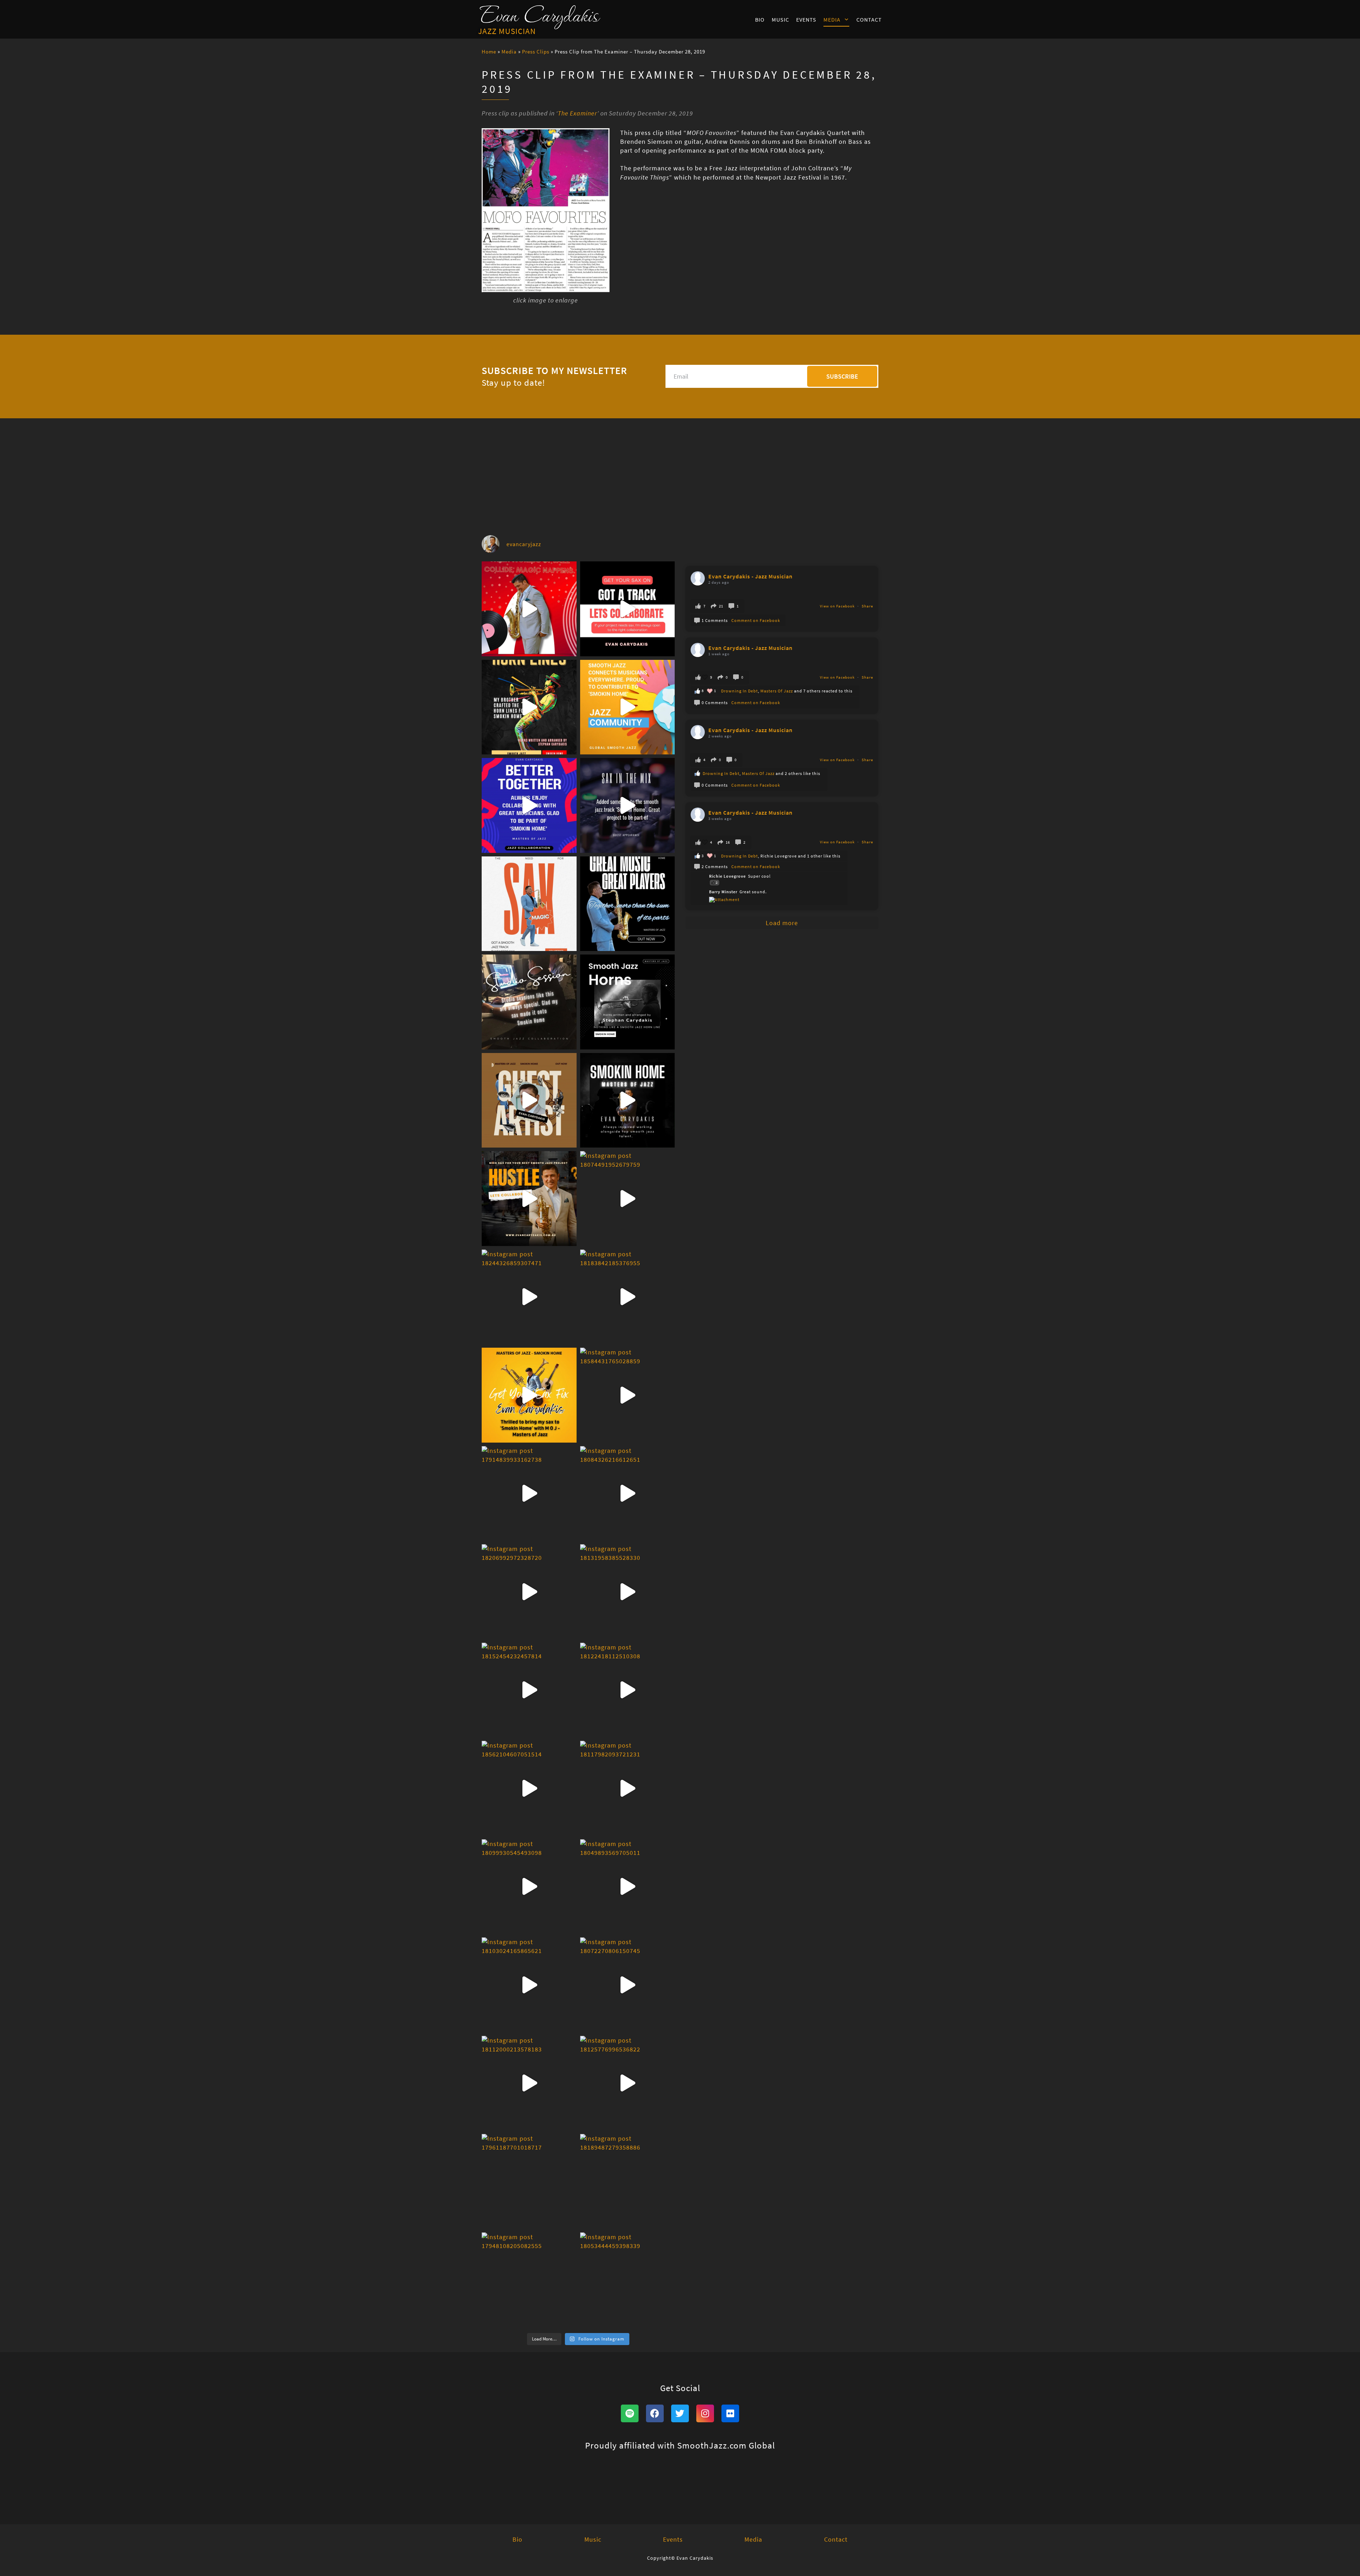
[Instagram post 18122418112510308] (628, 1690)
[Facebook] (655, 2413)
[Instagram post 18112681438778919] (529, 609)
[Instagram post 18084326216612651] (628, 1494)
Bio (760, 19)
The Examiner (577, 113)
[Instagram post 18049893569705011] (628, 1887)
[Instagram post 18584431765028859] (628, 1395)
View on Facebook (838, 606)
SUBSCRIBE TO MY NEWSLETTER (554, 371)
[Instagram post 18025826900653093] (529, 1199)
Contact (869, 19)
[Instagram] (705, 2413)
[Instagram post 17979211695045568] (628, 904)
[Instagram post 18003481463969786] (529, 707)
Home (489, 52)
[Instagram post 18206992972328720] (529, 1592)
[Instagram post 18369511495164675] (529, 1395)
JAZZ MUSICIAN (507, 31)
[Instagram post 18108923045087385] (628, 609)
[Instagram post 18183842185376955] (628, 1297)
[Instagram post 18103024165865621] (529, 1985)
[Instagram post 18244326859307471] (529, 1297)
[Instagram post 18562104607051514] (529, 1788)
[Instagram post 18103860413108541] (628, 1002)
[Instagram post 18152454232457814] (529, 1690)
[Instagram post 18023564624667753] (529, 1100)
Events (806, 19)
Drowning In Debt (739, 691)
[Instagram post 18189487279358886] (628, 2181)
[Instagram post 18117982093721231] (628, 1788)
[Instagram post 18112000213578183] (529, 2083)
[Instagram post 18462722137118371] (529, 1002)
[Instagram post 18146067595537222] (628, 707)
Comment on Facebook (756, 620)
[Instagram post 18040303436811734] (529, 805)
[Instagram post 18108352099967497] (529, 904)
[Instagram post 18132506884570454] (628, 1100)
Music (780, 19)
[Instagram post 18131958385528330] (628, 1592)
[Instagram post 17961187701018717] (529, 2181)
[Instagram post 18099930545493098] (529, 1887)
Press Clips (536, 52)
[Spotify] (630, 2413)
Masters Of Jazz (777, 691)
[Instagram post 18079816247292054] (628, 805)
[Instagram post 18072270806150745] (628, 1985)
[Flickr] (730, 2413)
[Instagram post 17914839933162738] (529, 1494)
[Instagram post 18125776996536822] (628, 2083)
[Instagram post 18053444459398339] (628, 2280)
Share (867, 606)
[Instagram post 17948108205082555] (529, 2280)
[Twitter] (680, 2413)
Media (832, 19)
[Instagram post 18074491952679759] (628, 1199)
